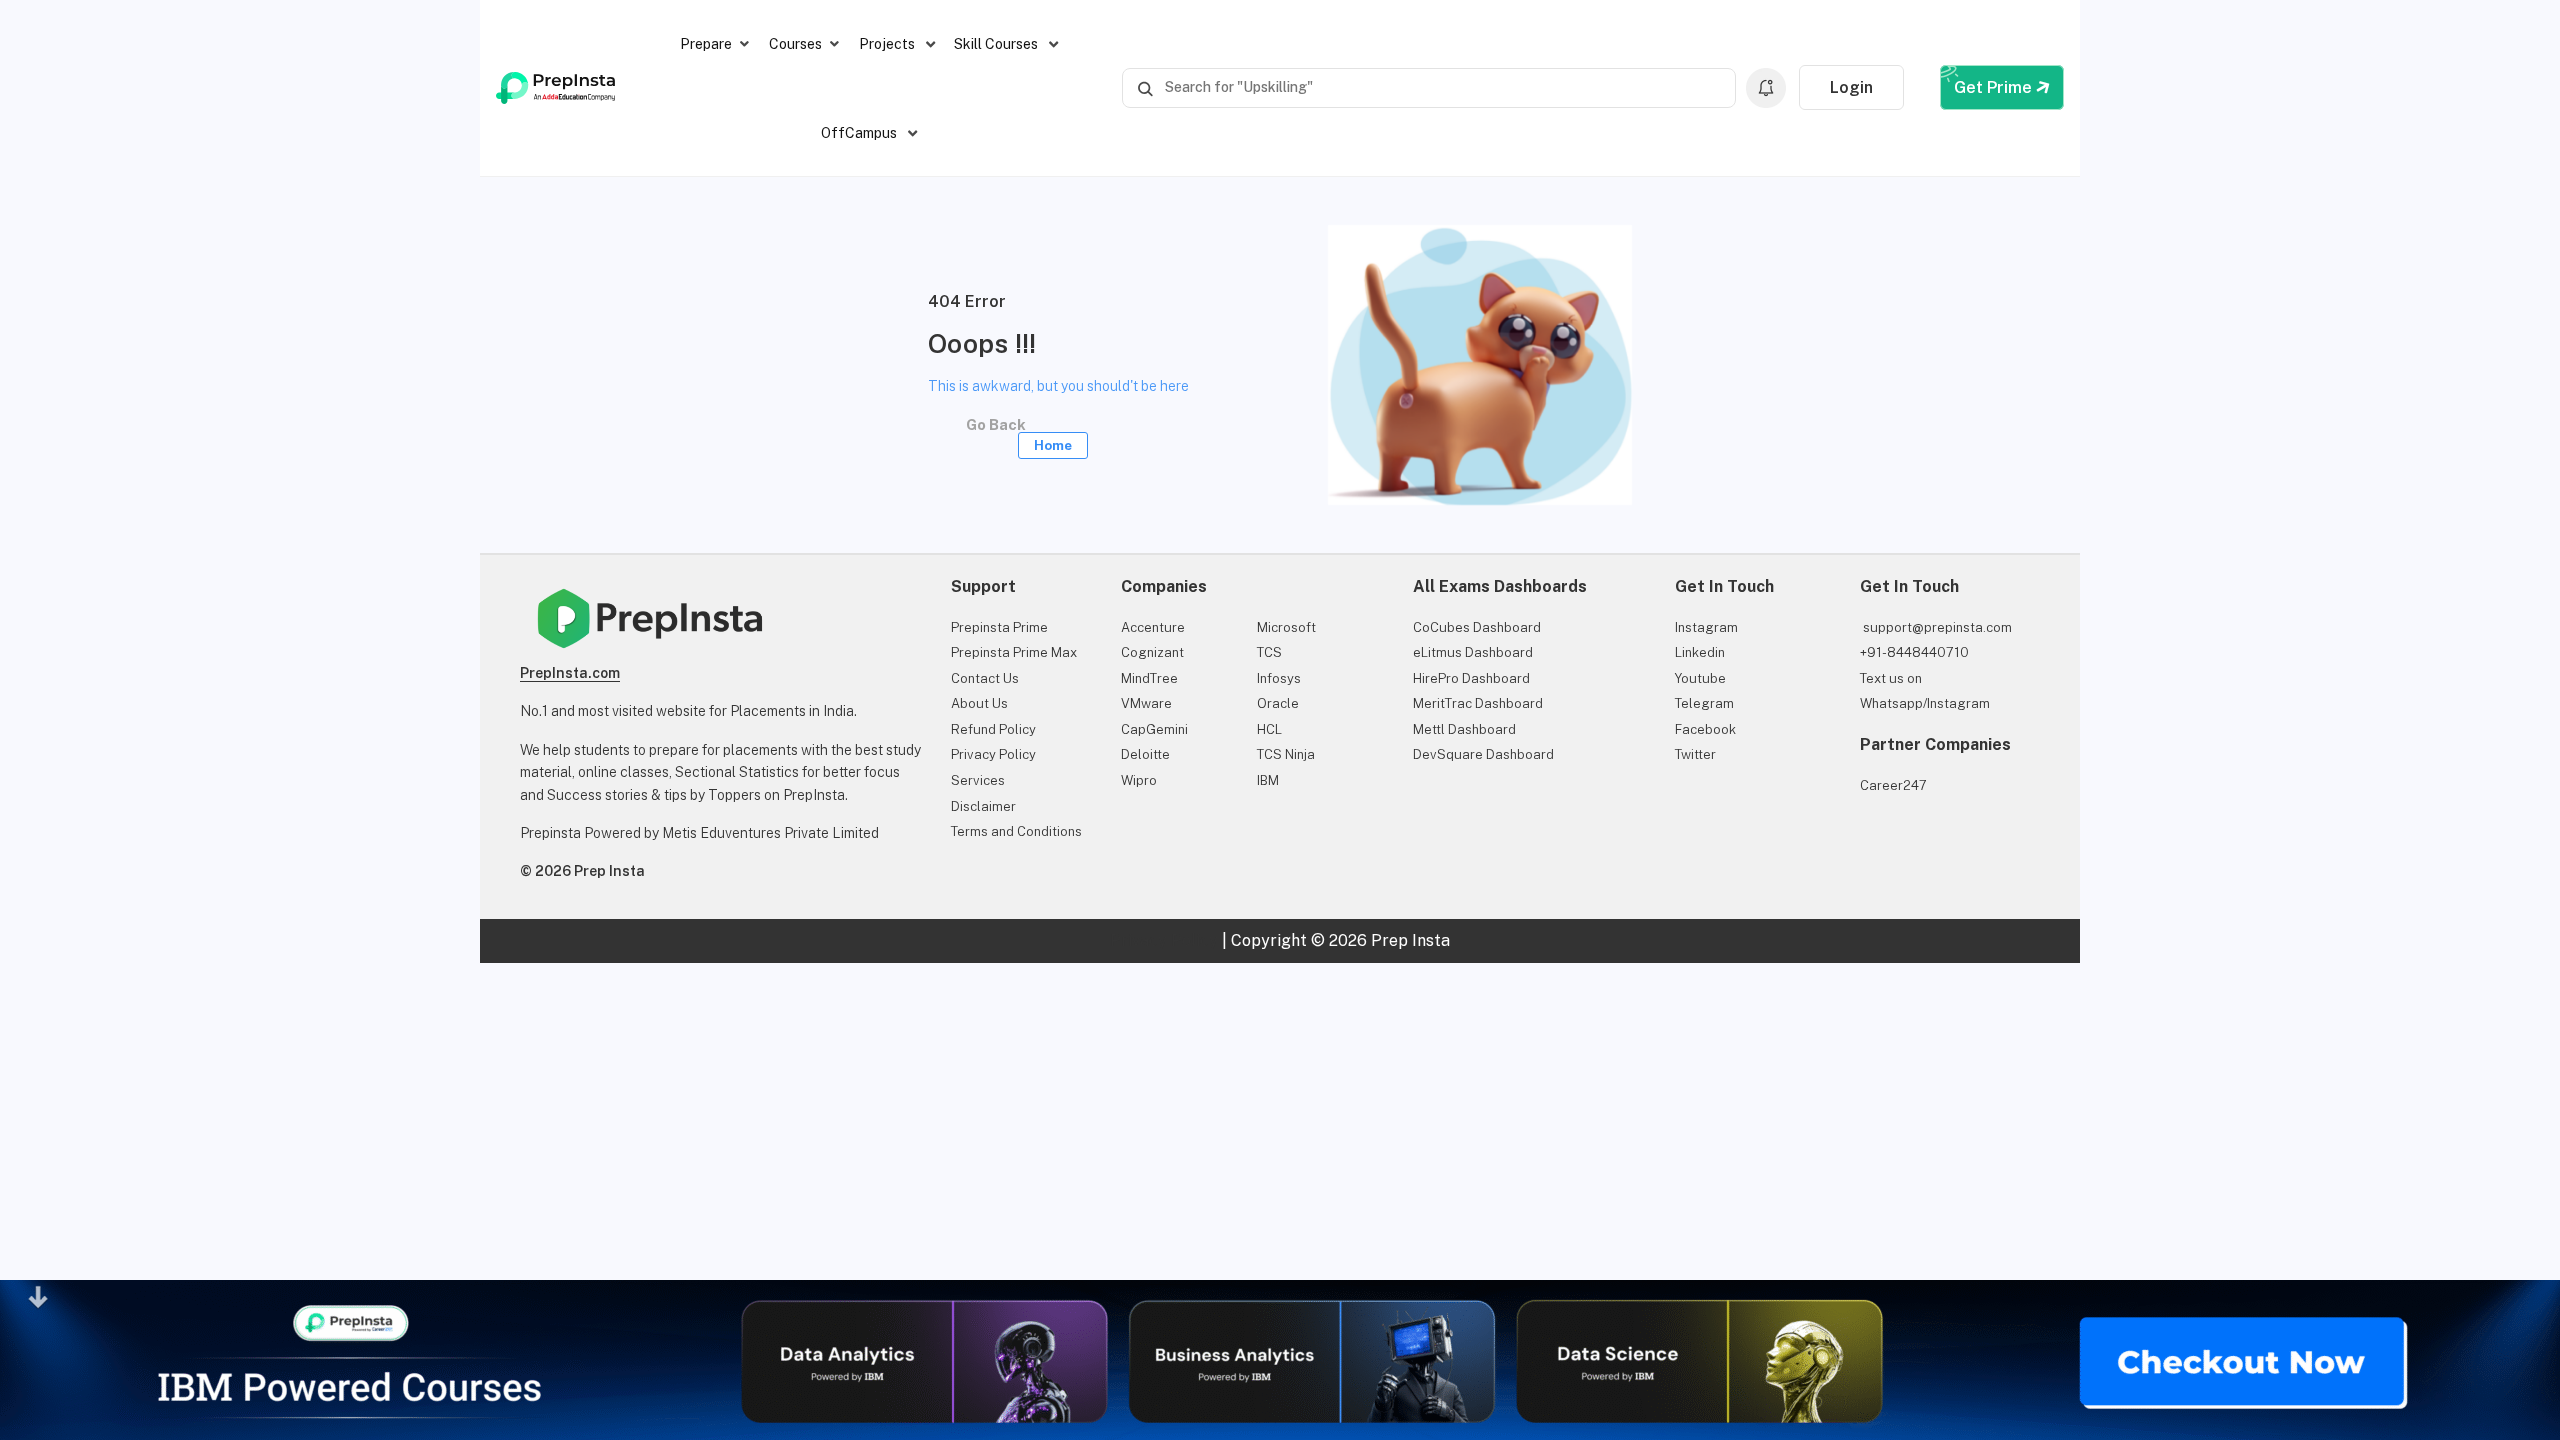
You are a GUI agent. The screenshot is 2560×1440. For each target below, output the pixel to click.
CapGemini (1154, 729)
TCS (1269, 652)
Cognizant (1152, 652)
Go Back (1015, 431)
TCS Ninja (1286, 754)
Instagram (1706, 627)
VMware (1146, 703)
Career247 (1893, 785)
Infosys (1279, 678)
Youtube (1700, 678)
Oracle (1278, 703)
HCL (1269, 729)
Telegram (1704, 703)
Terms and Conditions (1016, 831)
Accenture (1153, 627)
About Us (979, 703)
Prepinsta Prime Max (1014, 652)
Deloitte (1145, 754)
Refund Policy (993, 729)
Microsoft (1286, 627)
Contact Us (985, 678)
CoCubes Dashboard (1477, 627)
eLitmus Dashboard (1473, 652)
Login (1851, 87)
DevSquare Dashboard (1483, 754)
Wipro (1139, 780)
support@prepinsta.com (1936, 627)
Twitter (1695, 754)
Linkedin (1700, 652)
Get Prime (1995, 87)
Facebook (1705, 729)
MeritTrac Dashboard (1478, 703)
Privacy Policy (993, 754)
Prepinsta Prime (999, 627)
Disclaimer (983, 806)
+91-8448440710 (1914, 652)
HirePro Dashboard (1471, 678)
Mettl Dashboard (1464, 729)
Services (978, 780)
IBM (1268, 780)
